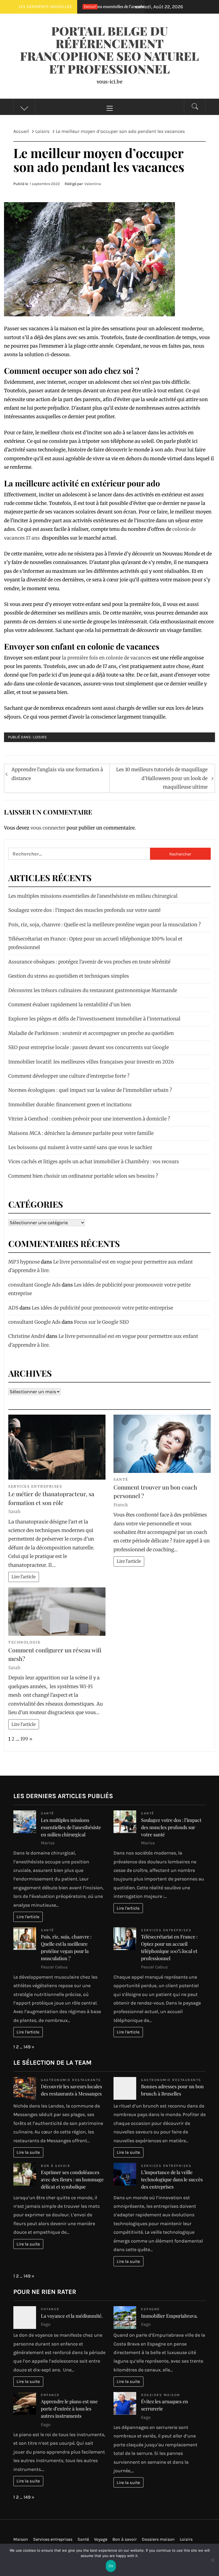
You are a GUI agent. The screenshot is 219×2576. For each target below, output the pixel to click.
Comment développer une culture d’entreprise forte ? (69, 1076)
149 (27, 2047)
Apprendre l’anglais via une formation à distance (57, 774)
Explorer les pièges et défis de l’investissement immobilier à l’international (94, 1019)
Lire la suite (28, 2152)
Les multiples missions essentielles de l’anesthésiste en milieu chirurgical (93, 896)
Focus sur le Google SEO (101, 1322)
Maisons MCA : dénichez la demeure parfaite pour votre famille (81, 1133)
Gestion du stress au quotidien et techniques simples (69, 976)
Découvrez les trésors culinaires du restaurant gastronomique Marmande (93, 990)
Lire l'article (24, 1577)
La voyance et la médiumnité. (72, 2316)
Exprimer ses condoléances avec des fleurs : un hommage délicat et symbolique (72, 2179)
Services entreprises (35, 1486)
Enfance (50, 2395)
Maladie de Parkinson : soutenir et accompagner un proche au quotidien (91, 1033)
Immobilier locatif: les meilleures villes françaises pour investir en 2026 (91, 1062)
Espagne (150, 2309)
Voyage (101, 2539)
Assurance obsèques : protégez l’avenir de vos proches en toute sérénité (89, 962)
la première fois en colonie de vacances (107, 658)
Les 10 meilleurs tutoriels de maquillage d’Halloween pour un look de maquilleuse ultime (162, 778)
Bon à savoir (56, 2166)
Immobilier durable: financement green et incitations (70, 1105)
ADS (13, 1308)
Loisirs (40, 737)
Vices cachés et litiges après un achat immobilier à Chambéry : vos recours (94, 1162)
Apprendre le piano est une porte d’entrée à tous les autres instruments (69, 2409)
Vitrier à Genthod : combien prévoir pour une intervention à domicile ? (89, 1119)
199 (24, 1739)
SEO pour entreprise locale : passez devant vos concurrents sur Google (89, 1047)
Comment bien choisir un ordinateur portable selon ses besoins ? (83, 1176)
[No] (212, 2563)
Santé (121, 1479)
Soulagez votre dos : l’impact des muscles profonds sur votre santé (84, 910)
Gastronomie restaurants (71, 2080)
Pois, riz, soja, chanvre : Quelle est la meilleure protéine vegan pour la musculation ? (105, 925)
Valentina (93, 184)
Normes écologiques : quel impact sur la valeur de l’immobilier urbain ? (90, 1090)
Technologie (25, 1642)
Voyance (50, 2309)
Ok (111, 2566)
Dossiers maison (161, 2395)
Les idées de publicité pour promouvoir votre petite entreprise (102, 1308)
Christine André (27, 1336)
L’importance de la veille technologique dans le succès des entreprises (172, 2179)
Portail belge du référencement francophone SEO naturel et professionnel (109, 50)
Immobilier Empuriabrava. (169, 2316)
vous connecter (48, 828)
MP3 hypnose (24, 1262)
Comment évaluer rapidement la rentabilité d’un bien (70, 1005)
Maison (21, 2539)
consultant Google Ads (34, 1285)
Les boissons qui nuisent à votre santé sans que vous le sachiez (80, 1147)
